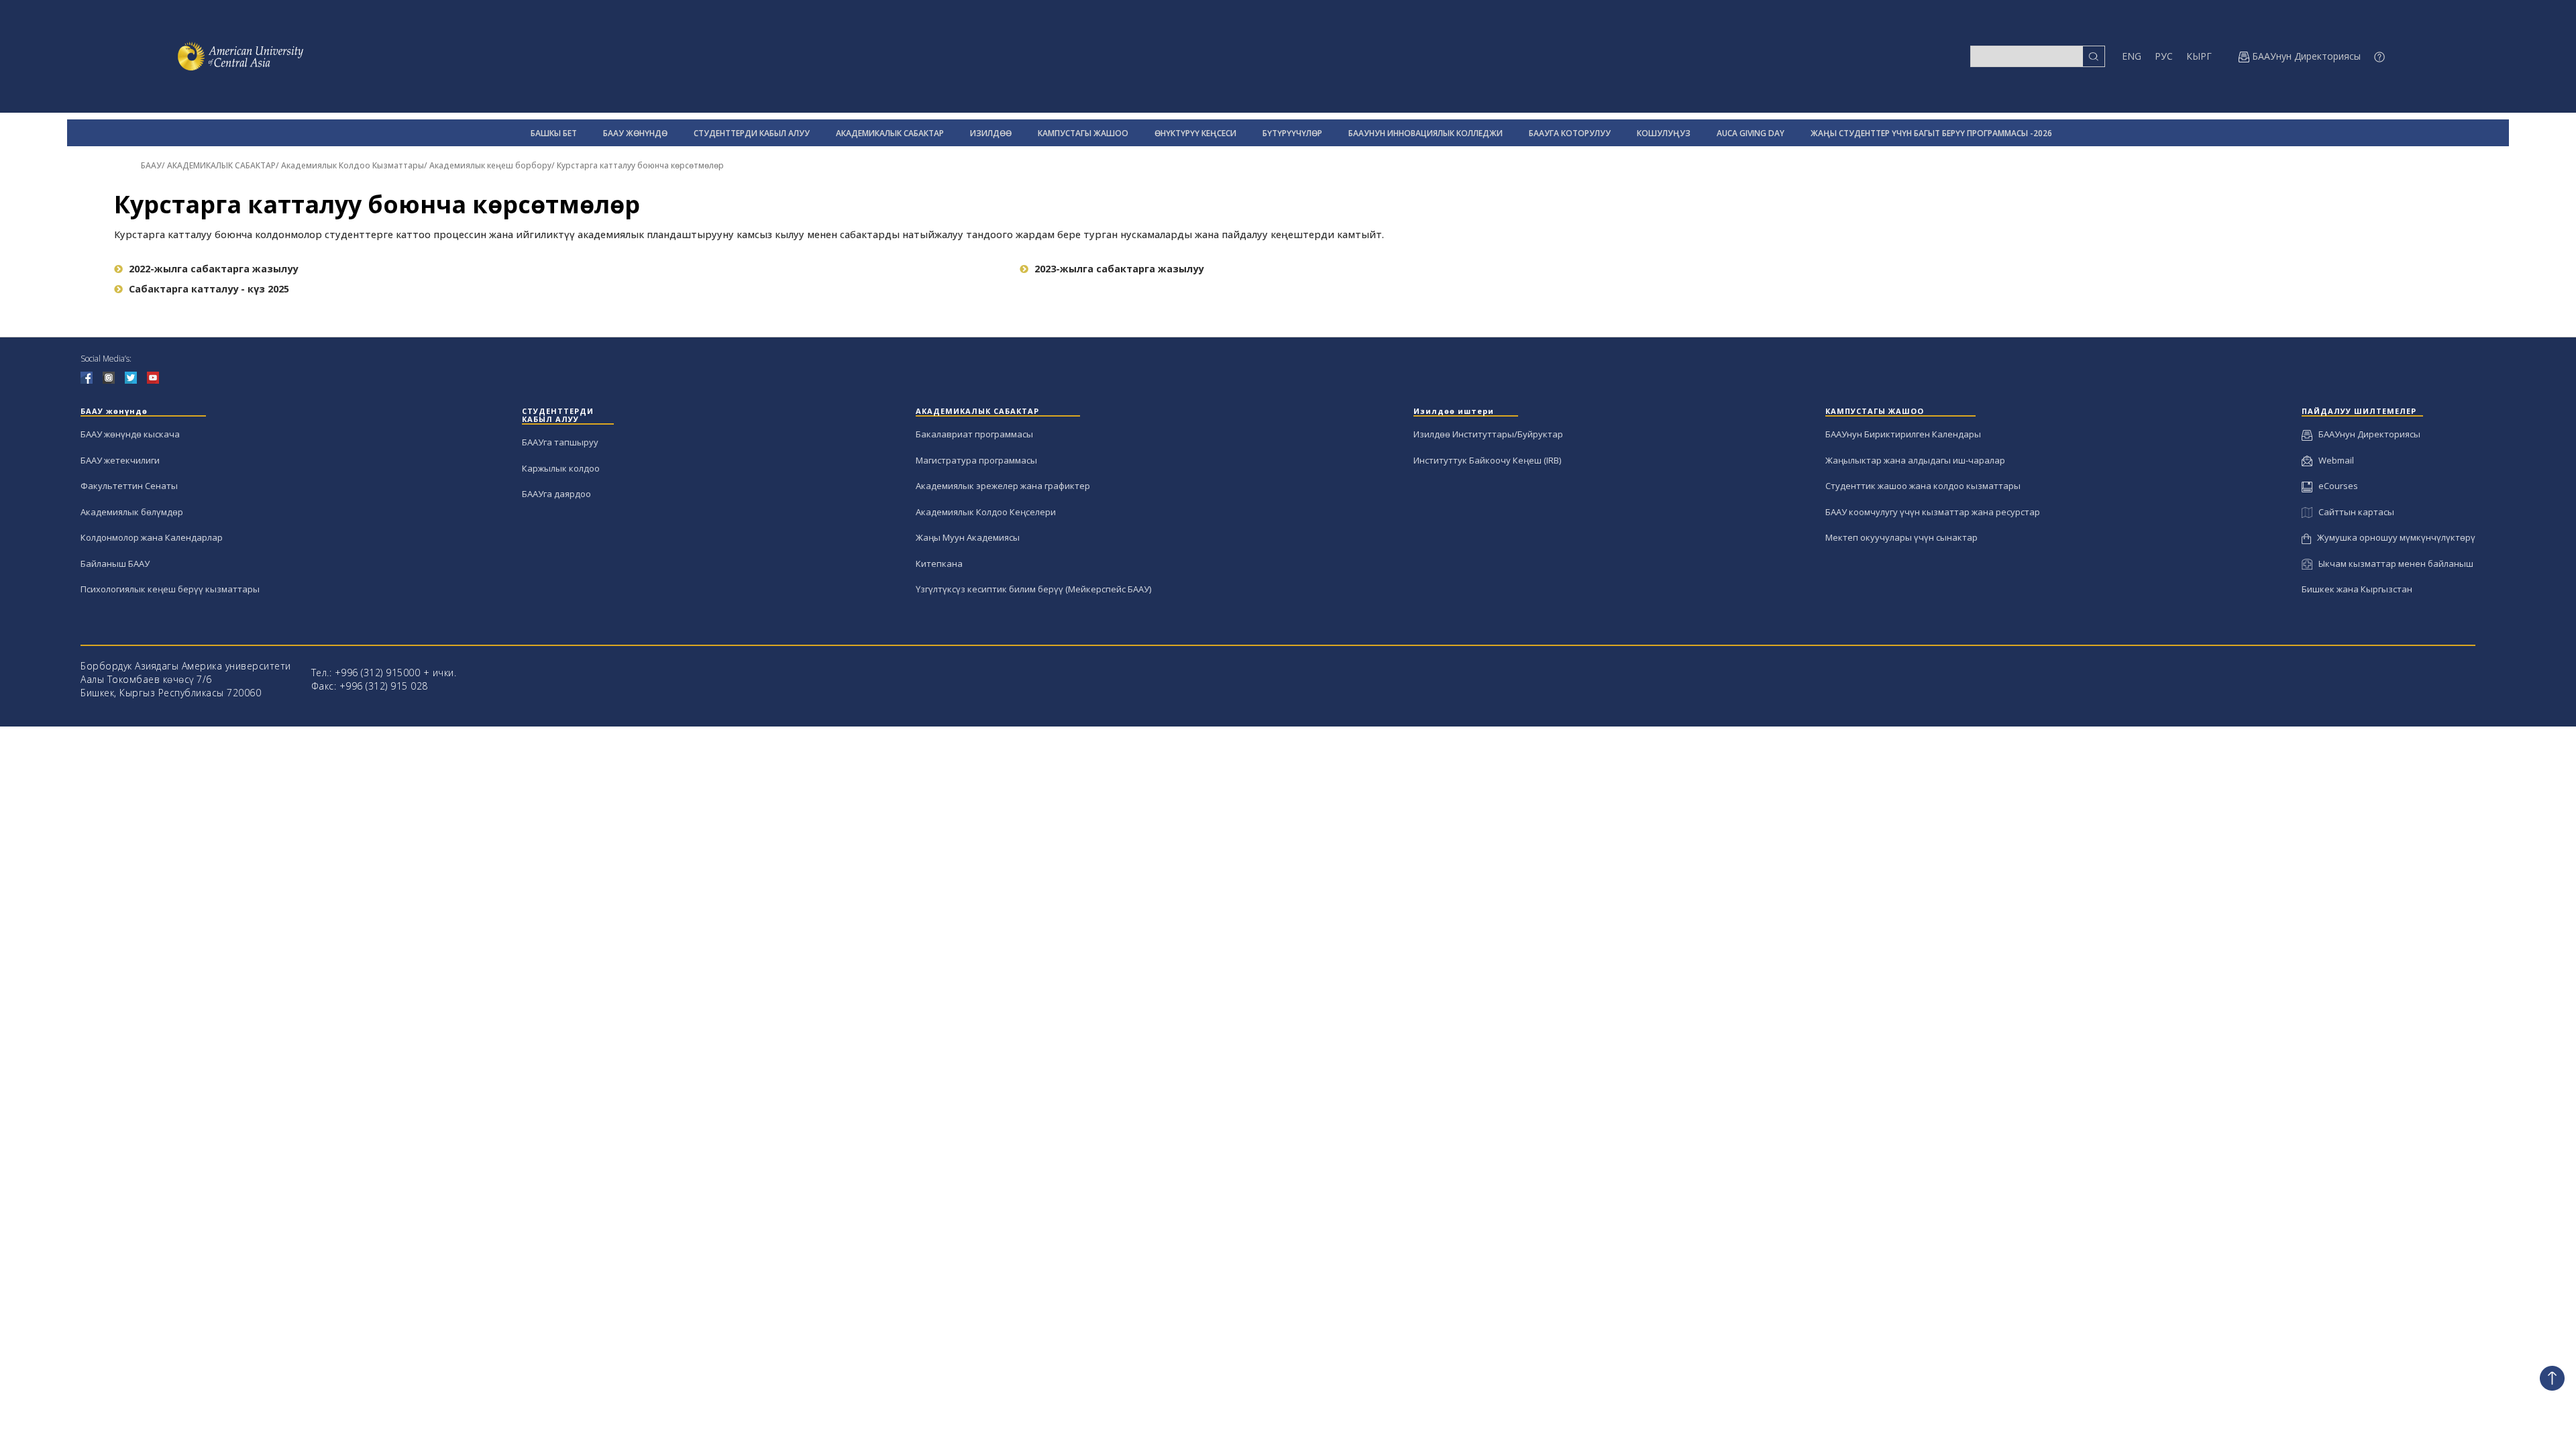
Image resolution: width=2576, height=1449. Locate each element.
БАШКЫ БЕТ (554, 133)
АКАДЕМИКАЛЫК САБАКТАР (890, 133)
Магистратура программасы (976, 460)
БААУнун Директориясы (2366, 434)
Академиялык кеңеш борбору (490, 165)
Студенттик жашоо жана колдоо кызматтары (1923, 486)
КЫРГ (2199, 56)
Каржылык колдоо (561, 468)
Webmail (2333, 460)
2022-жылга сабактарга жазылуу (213, 269)
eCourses (2335, 486)
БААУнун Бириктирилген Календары (1903, 434)
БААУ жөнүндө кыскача (130, 434)
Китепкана (939, 563)
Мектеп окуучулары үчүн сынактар (1901, 537)
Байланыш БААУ (115, 563)
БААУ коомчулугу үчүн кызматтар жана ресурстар (1933, 512)
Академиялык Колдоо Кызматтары (353, 165)
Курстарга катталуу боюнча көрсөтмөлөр (640, 165)
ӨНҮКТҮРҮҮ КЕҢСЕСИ (1195, 133)
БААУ (151, 165)
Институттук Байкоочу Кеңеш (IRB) (1487, 460)
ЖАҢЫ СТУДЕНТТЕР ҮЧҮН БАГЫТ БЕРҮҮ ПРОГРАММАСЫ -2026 (1931, 133)
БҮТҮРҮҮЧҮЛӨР (1292, 133)
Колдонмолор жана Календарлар (152, 537)
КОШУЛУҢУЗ (1664, 133)
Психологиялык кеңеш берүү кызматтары (170, 589)
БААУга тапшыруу (560, 442)
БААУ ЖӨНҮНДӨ (635, 133)
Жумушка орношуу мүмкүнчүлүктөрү (2393, 537)
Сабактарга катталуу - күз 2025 (209, 289)
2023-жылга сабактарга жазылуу (1119, 269)
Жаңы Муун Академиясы (968, 537)
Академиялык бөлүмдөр (132, 512)
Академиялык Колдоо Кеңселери (986, 512)
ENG (2132, 56)
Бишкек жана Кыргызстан (2357, 589)
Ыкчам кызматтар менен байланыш (2393, 563)
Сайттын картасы (2353, 512)
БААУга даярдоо (556, 494)
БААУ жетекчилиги (120, 460)
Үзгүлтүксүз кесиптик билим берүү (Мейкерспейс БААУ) (1033, 589)
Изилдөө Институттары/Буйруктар (1488, 434)
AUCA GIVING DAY (1751, 133)
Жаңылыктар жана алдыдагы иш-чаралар (1915, 460)
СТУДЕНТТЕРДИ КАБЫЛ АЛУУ (752, 133)
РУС (2164, 56)
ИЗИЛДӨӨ (991, 133)
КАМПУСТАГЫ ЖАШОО (1083, 133)
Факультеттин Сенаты (129, 486)
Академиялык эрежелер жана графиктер (1003, 486)
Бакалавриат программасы (974, 434)
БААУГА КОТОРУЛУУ (1570, 133)
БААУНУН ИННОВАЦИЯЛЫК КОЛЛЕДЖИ (1426, 133)
